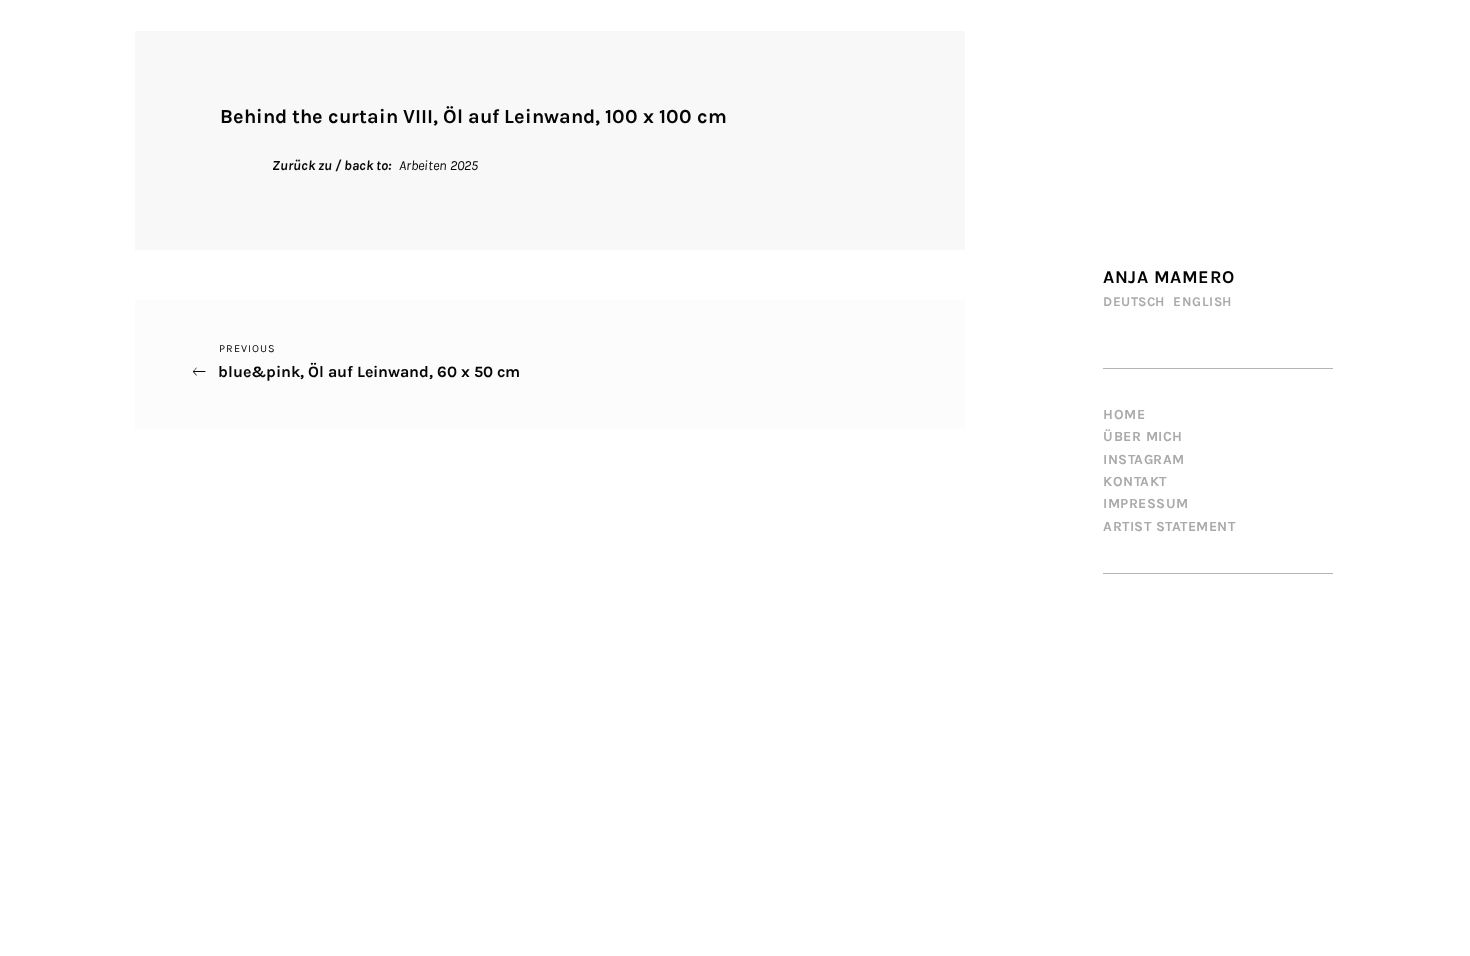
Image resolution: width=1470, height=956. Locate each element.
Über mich (1143, 436)
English (1202, 301)
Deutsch (1134, 301)
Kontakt (1135, 481)
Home (1124, 414)
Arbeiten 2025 (438, 165)
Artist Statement (1169, 526)
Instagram (1144, 459)
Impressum (1146, 503)
